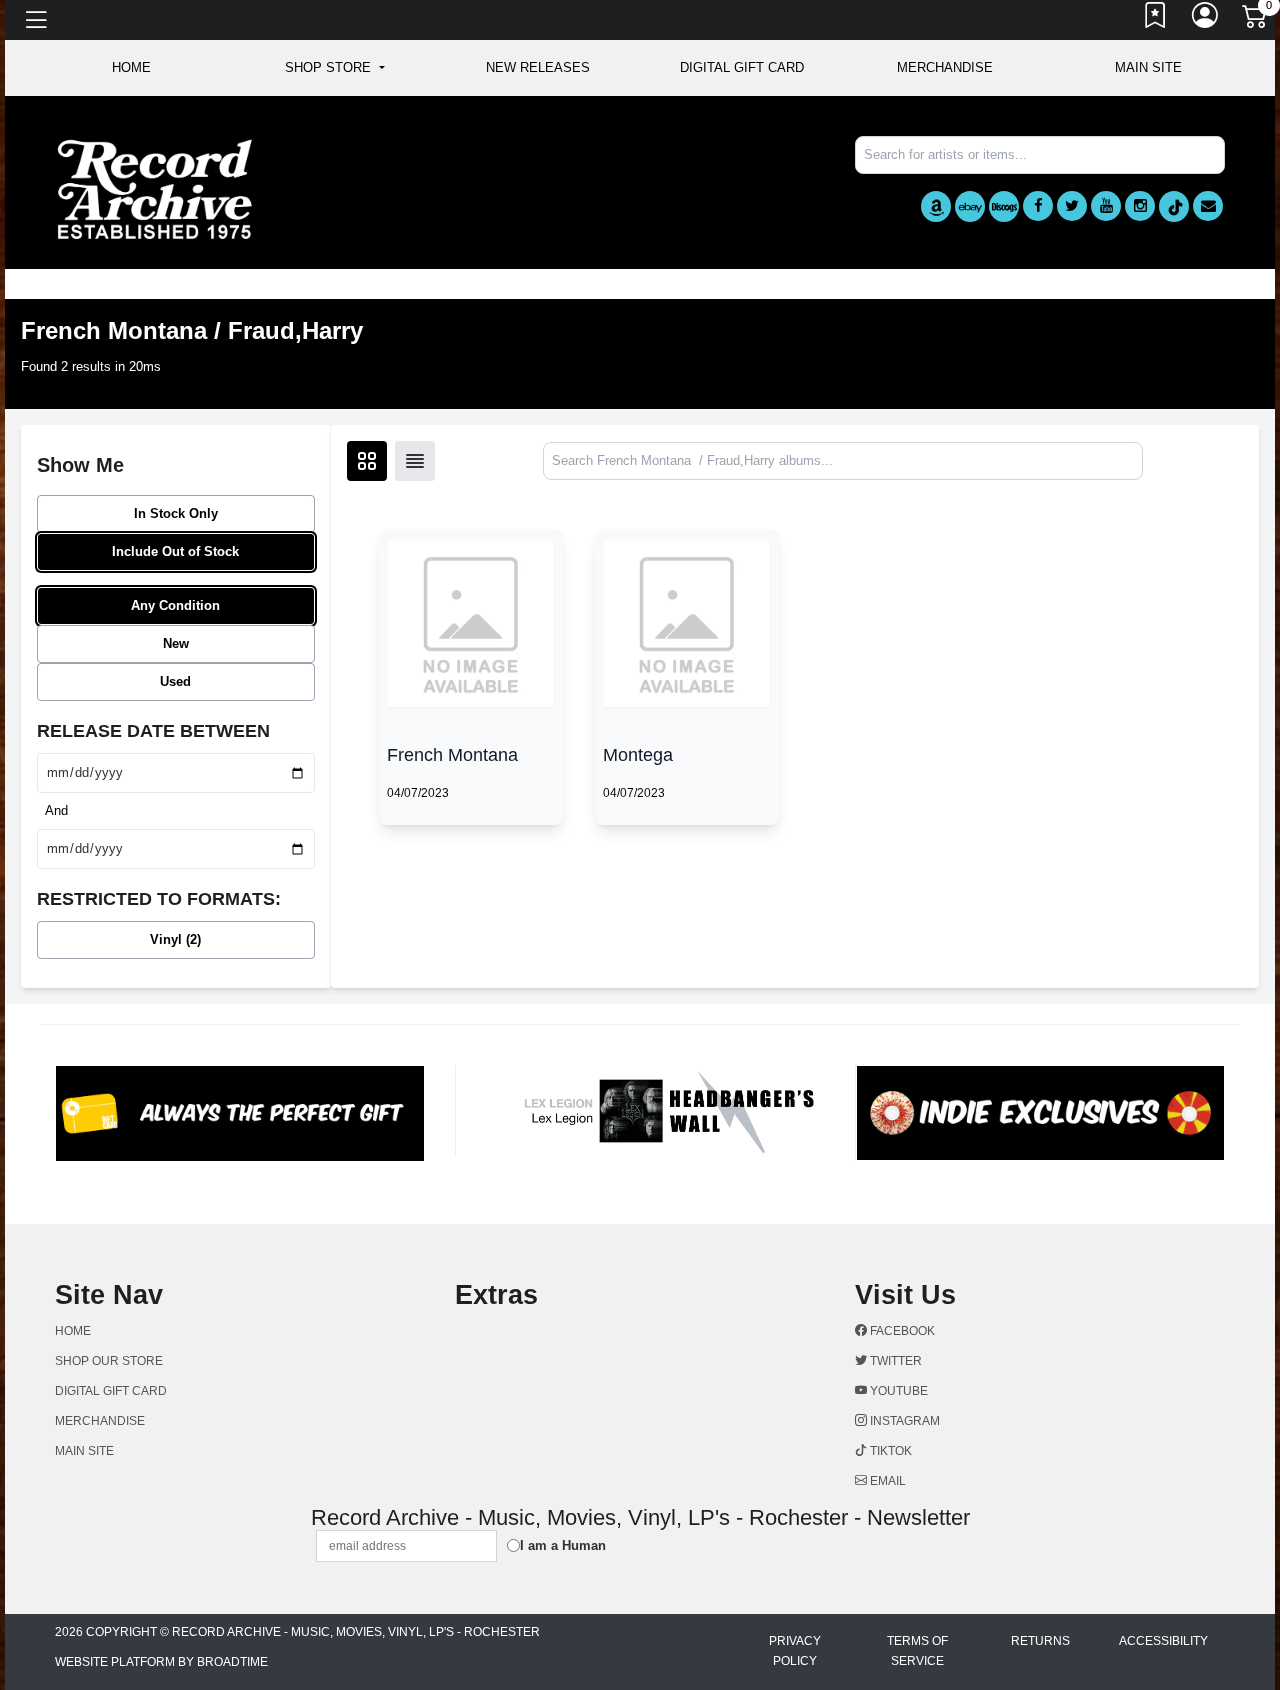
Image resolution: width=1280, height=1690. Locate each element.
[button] (334, 68)
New (176, 643)
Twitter (894, 1361)
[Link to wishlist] (1156, 20)
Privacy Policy (795, 1651)
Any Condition (175, 605)
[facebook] (1038, 206)
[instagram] (1140, 206)
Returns (1040, 1641)
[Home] (155, 188)
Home (73, 1331)
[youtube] (1106, 206)
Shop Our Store (109, 1361)
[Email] (1208, 206)
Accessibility (1163, 1641)
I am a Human (563, 1545)
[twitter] (1072, 206)
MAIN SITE (1148, 67)
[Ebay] (970, 206)
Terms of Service (917, 1651)
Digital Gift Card (742, 67)
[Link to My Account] (1206, 20)
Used (175, 681)
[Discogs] (1004, 206)
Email (886, 1481)
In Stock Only (176, 513)
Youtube (897, 1391)
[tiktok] (1174, 206)
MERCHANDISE (945, 67)
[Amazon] (936, 206)
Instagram (903, 1421)
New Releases (538, 67)
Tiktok (889, 1451)
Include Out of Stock (175, 551)
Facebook (901, 1331)
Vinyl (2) (175, 939)
